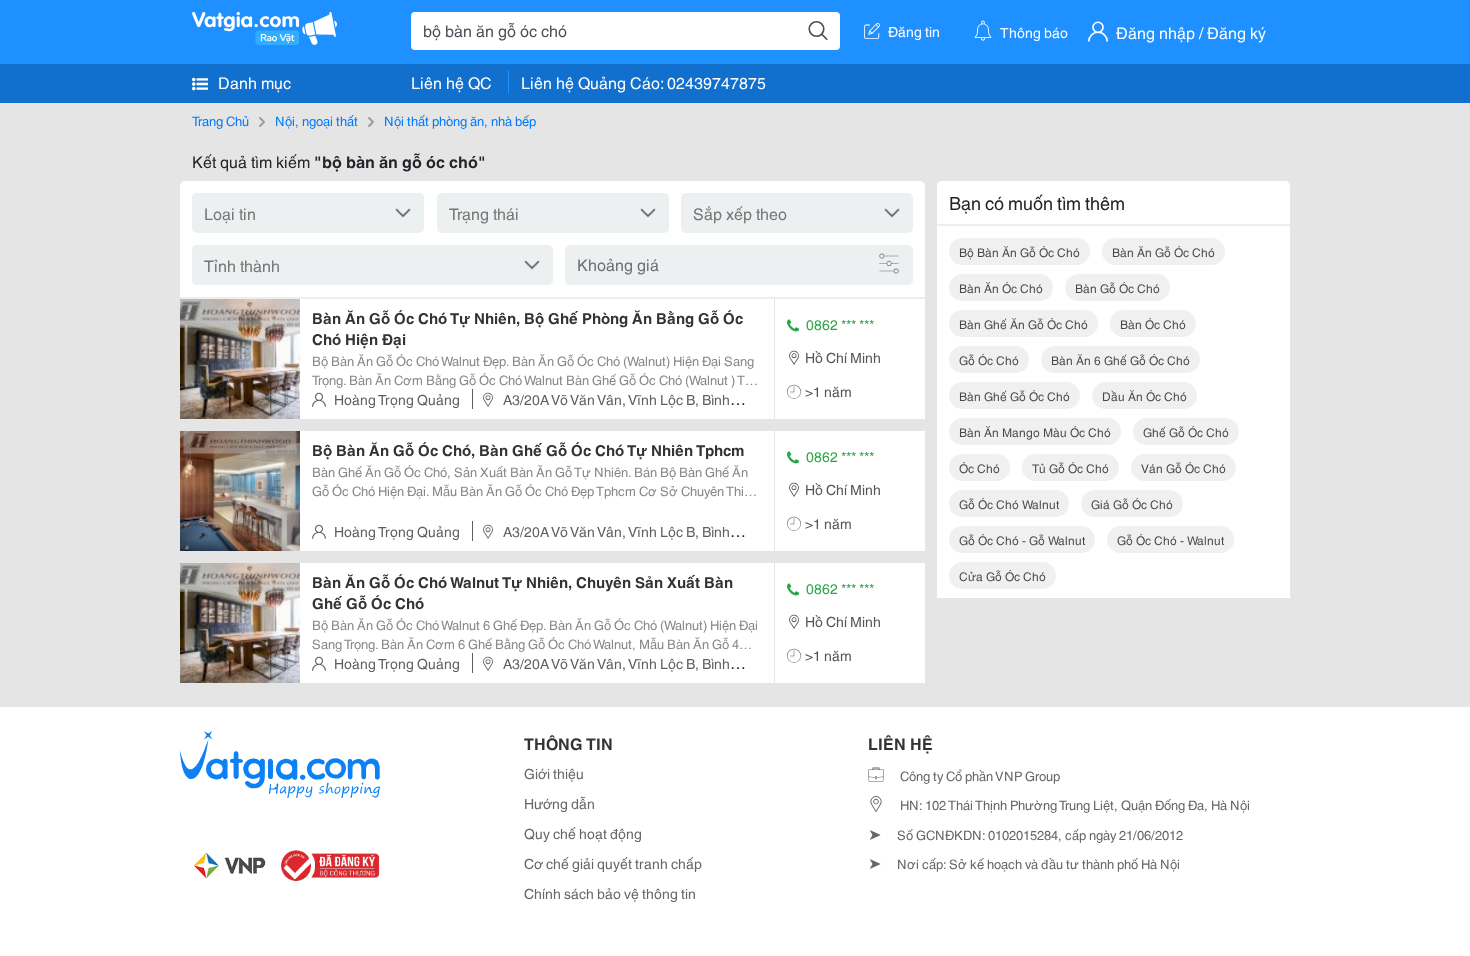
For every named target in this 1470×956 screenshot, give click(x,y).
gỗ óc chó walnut (1009, 503)
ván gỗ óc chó (1183, 467)
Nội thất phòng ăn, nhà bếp (460, 120)
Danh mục (252, 81)
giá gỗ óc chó (1132, 503)
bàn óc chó (1153, 323)
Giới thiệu (554, 773)
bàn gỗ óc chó (1117, 287)
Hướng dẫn (559, 803)
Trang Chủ (220, 120)
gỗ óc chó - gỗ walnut (1022, 539)
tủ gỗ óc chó (1070, 467)
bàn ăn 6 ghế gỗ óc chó (1120, 359)
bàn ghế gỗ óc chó (1014, 395)
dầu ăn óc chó (1144, 395)
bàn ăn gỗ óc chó (1163, 251)
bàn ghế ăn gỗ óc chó (1023, 323)
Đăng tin (914, 31)
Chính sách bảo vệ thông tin (610, 893)
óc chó (979, 467)
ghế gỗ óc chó (1186, 431)
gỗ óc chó (989, 359)
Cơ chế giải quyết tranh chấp (613, 863)
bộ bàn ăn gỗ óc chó (1019, 251)
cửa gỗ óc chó (1002, 575)
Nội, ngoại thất (316, 120)
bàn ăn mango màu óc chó (1035, 431)
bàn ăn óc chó (1001, 287)
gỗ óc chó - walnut (1170, 539)
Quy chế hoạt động (583, 833)
